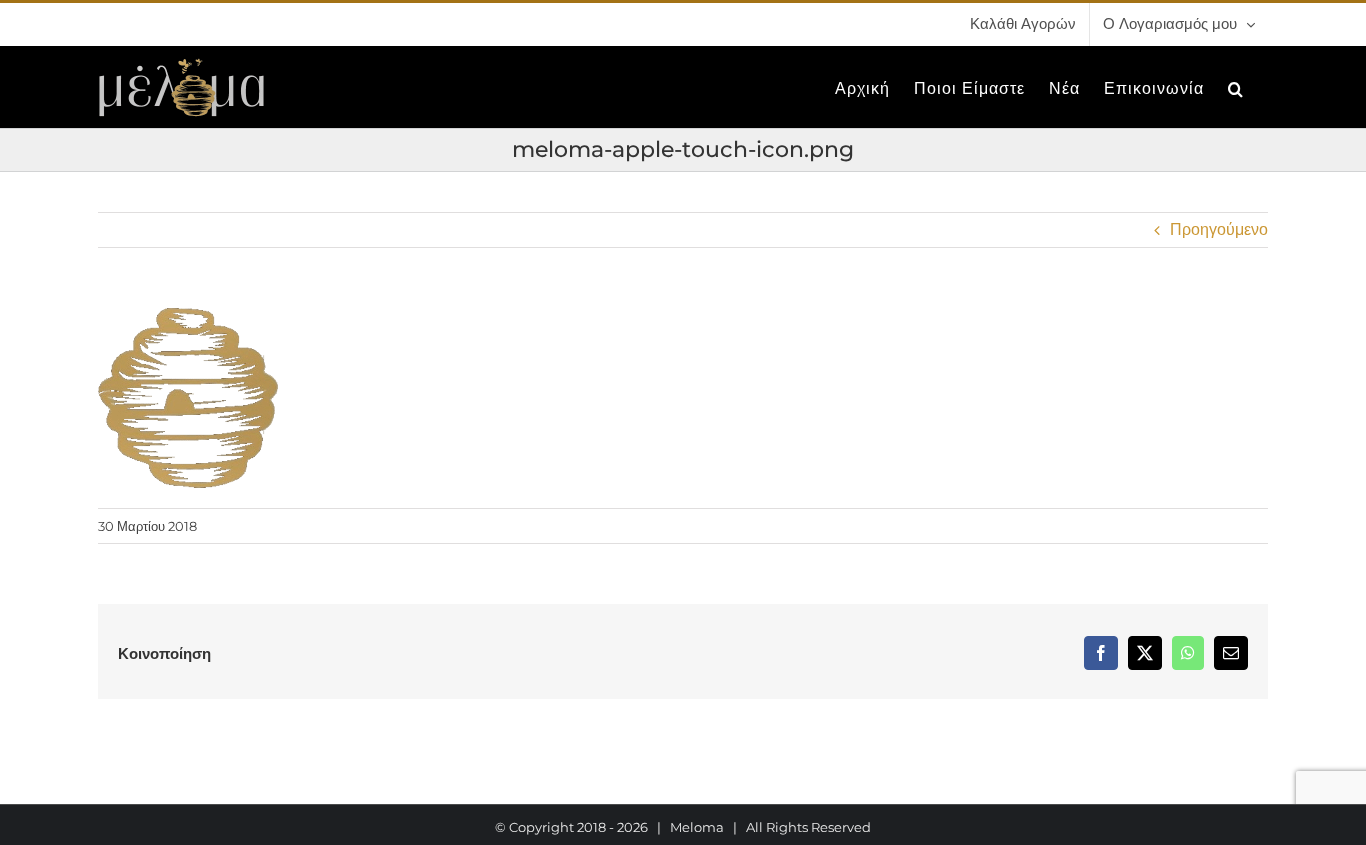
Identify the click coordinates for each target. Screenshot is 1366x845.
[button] (1236, 87)
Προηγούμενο (1219, 229)
